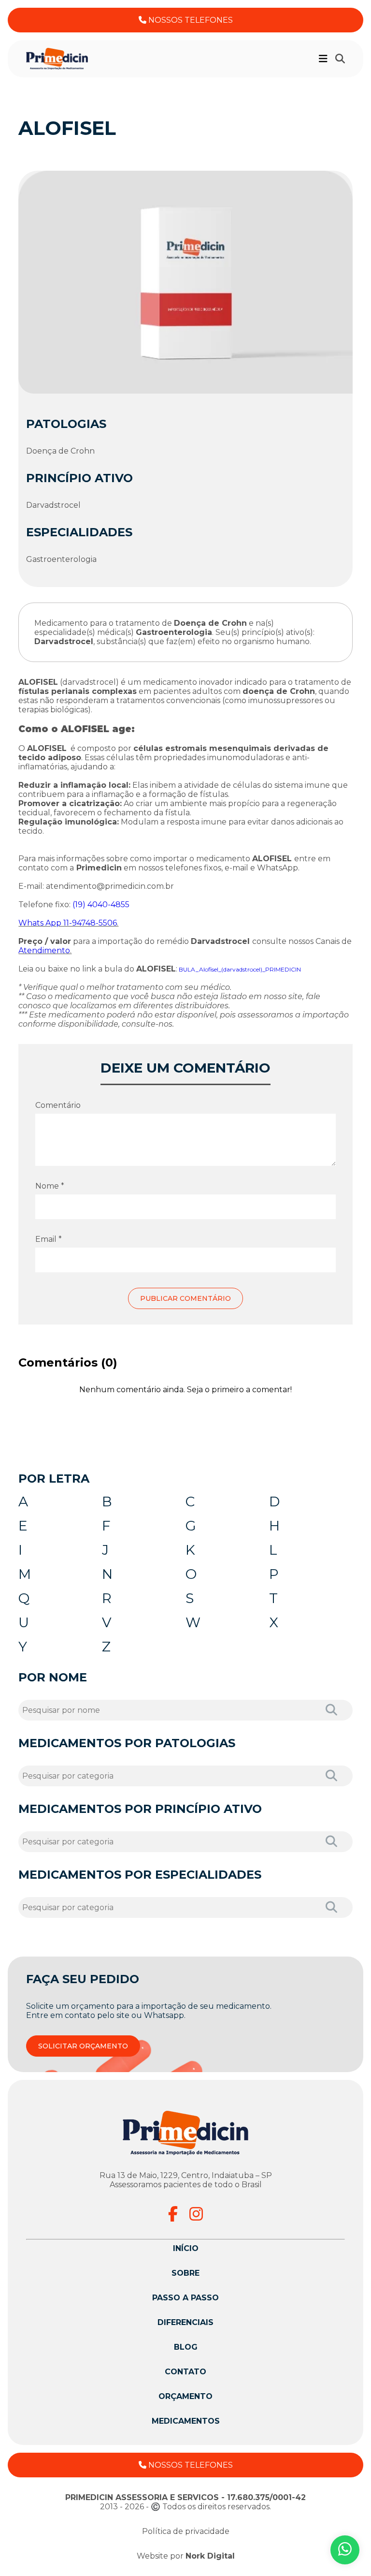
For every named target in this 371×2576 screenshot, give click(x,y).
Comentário (58, 1105)
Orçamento (185, 2396)
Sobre (185, 2273)
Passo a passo (185, 2298)
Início (186, 2248)
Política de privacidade (186, 2531)
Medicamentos (186, 2421)
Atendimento (44, 950)
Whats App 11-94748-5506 (68, 923)
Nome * (50, 1186)
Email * (49, 1239)
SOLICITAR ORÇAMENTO (83, 2046)
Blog (186, 2347)
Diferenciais (185, 2322)
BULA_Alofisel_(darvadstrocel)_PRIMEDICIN (240, 969)
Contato (185, 2372)
